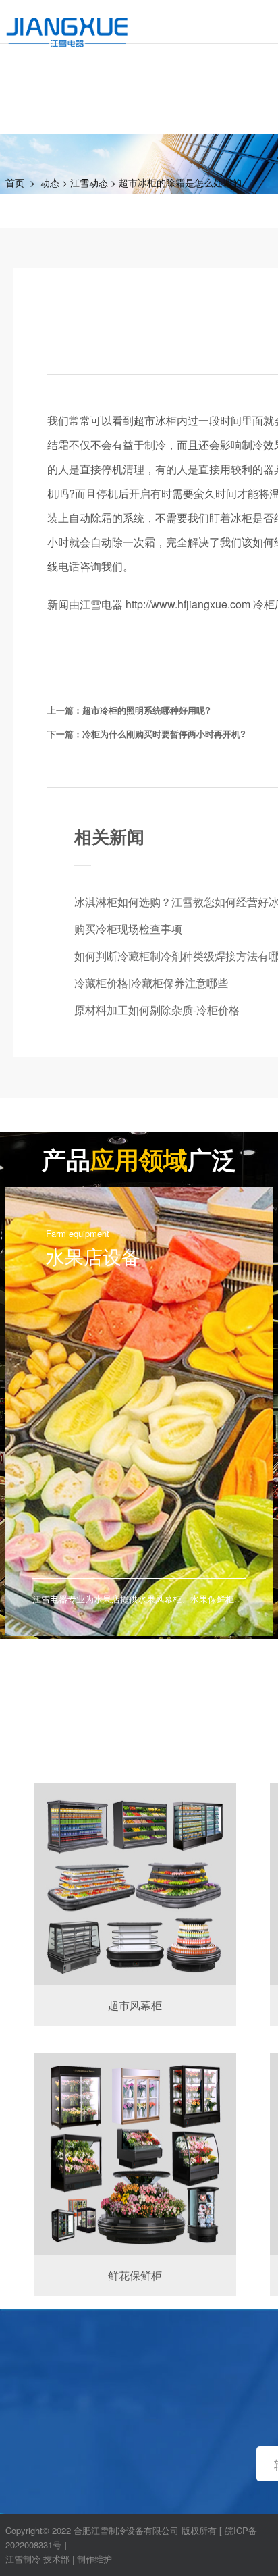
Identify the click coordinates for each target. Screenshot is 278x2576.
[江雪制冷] (67, 24)
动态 (50, 182)
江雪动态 (89, 182)
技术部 (56, 2559)
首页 (15, 182)
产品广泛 (139, 1159)
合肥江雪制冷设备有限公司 (126, 2530)
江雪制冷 (23, 2559)
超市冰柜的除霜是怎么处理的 (180, 182)
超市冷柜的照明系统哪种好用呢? (146, 710)
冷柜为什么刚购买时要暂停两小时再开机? (164, 734)
